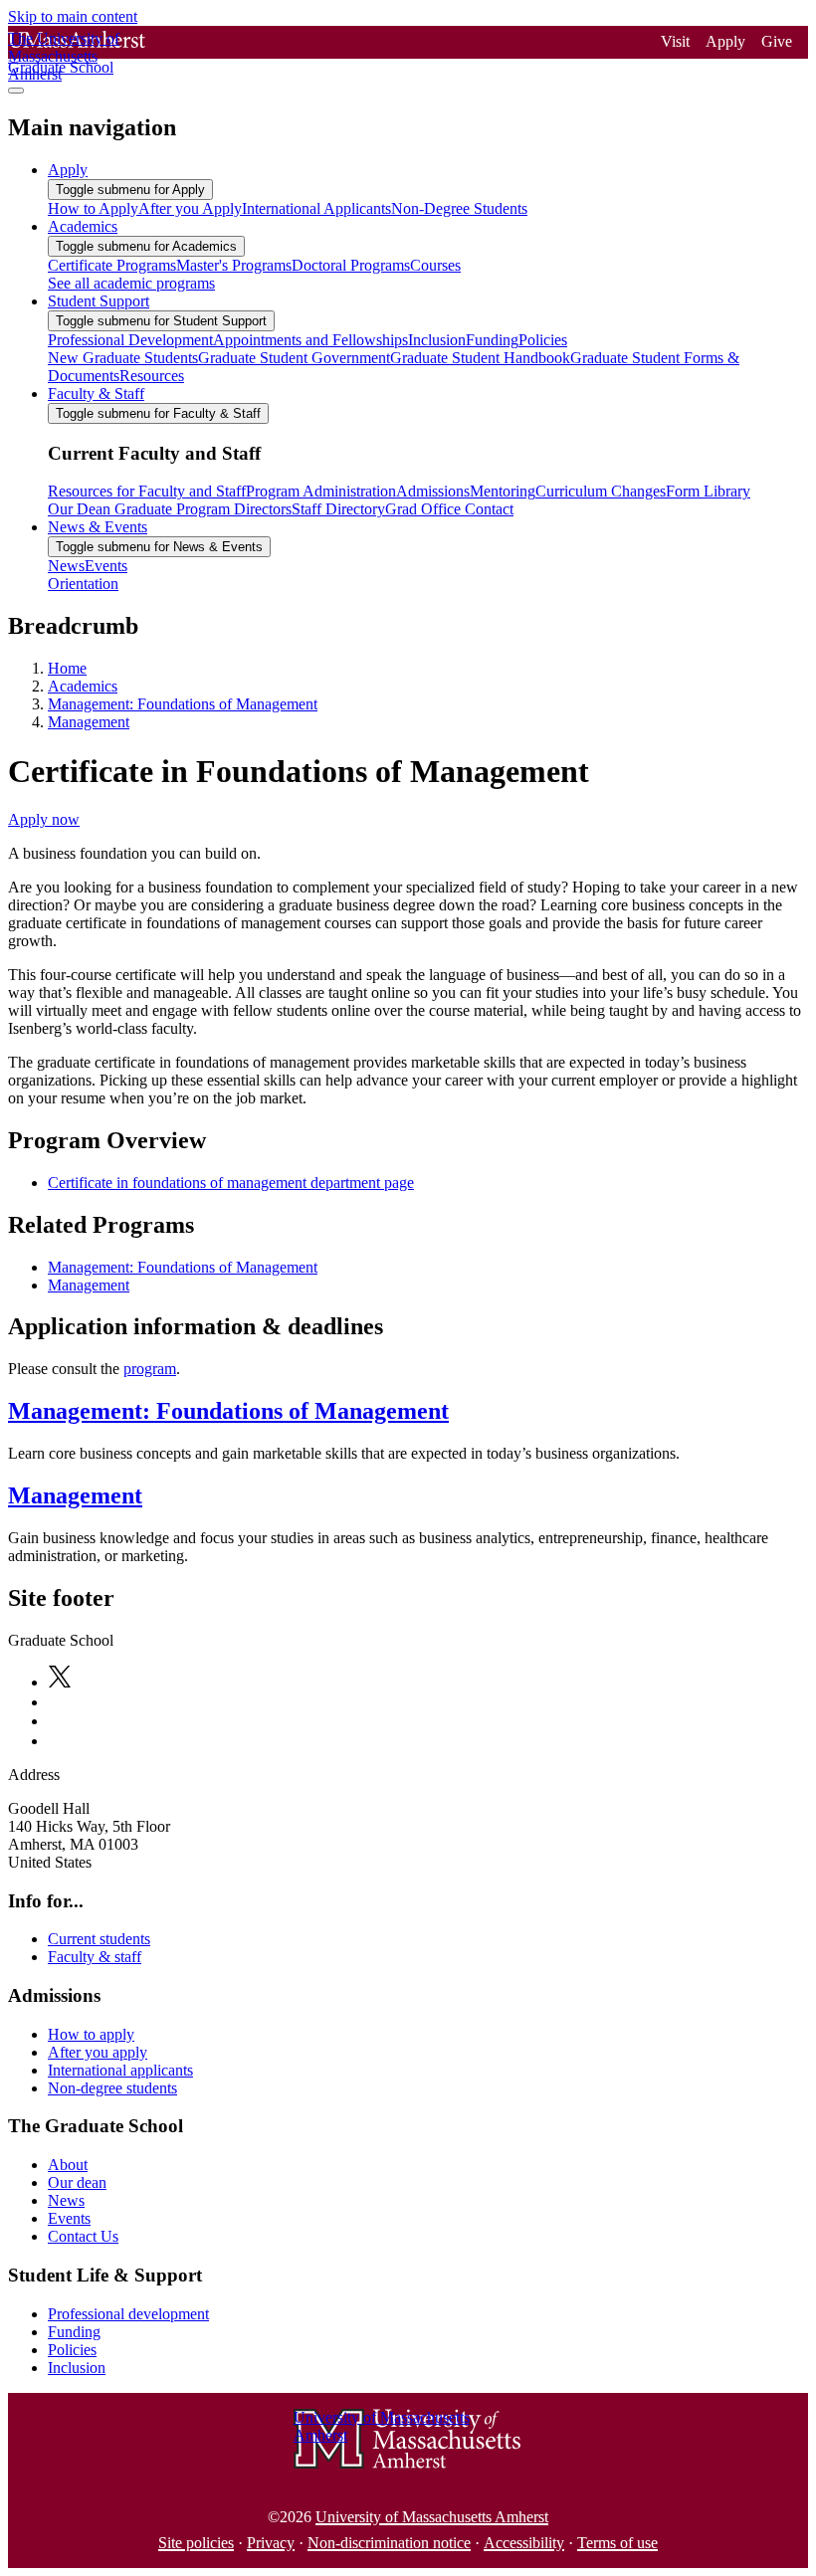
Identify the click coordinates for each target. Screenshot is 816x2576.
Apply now (44, 819)
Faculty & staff (95, 1957)
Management (89, 722)
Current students (99, 1939)
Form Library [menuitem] (708, 491)
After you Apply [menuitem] (190, 208)
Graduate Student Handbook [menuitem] (480, 358)
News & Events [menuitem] (98, 527)
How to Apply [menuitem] (93, 208)
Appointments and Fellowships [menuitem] (310, 340)
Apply (725, 41)
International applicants (120, 2070)
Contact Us (83, 2236)
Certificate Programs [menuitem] (112, 265)
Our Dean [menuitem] (79, 509)
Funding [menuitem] (492, 340)
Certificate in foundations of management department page (231, 1183)
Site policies (196, 2543)
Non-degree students (112, 2088)
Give (777, 41)
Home (67, 668)
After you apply (98, 2052)
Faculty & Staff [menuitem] (96, 394)
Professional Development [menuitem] (130, 340)
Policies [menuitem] (543, 340)
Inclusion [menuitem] (437, 340)
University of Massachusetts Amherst (432, 2517)
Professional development (128, 2314)
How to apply (91, 2034)
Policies (72, 2350)
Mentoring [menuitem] (503, 491)
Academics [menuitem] (83, 226)
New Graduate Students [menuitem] (123, 358)
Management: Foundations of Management (183, 704)
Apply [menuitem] (68, 170)
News (66, 2200)
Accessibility (524, 2543)
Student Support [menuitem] (99, 301)
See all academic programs (131, 283)
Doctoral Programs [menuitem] (351, 265)
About (68, 2165)
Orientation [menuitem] (83, 584)
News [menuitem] (66, 566)
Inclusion (77, 2368)
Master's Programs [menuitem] (234, 265)
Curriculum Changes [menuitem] (601, 491)
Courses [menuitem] (435, 265)
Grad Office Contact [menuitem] (449, 509)
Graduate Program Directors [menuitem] (201, 509)
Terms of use (617, 2543)
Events (69, 2218)
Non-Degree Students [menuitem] (459, 208)
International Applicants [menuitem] (316, 208)
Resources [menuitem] (152, 376)
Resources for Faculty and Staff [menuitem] (147, 491)
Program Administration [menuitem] (321, 491)
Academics (83, 686)
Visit (675, 41)
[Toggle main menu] (16, 91)
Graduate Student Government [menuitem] (294, 358)
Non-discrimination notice (389, 2543)
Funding (74, 2332)
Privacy (271, 2543)
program (150, 1369)
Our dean (77, 2182)
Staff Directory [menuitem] (338, 509)
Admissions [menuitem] (433, 491)
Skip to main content (73, 16)
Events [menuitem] (106, 566)
